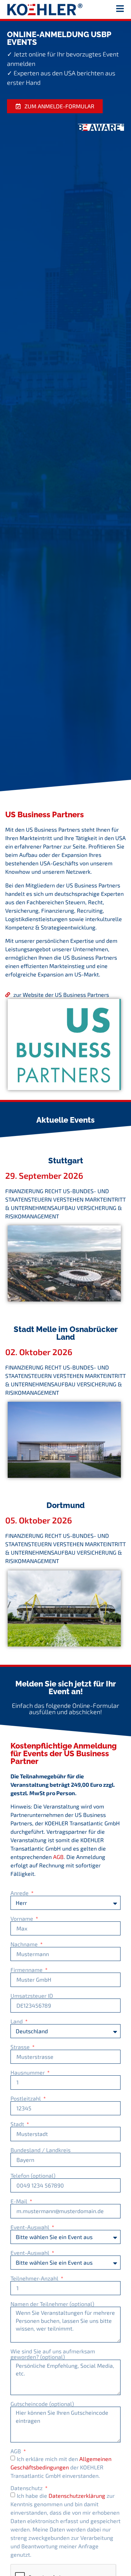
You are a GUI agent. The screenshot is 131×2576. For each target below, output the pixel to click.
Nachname (25, 1944)
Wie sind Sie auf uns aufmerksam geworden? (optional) (53, 2354)
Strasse (21, 2047)
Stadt (18, 2124)
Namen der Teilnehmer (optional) (52, 2304)
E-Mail (20, 2201)
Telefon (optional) (33, 2176)
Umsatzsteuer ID (32, 1996)
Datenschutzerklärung (77, 2496)
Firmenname (27, 1970)
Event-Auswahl (31, 2227)
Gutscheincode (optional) (42, 2404)
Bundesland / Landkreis (41, 2150)
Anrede (20, 1893)
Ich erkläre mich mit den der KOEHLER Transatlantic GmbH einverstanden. (61, 2467)
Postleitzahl (26, 2098)
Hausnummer (28, 2073)
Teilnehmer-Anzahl (35, 2278)
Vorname (23, 1919)
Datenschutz (27, 2488)
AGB (58, 1857)
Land (17, 2021)
